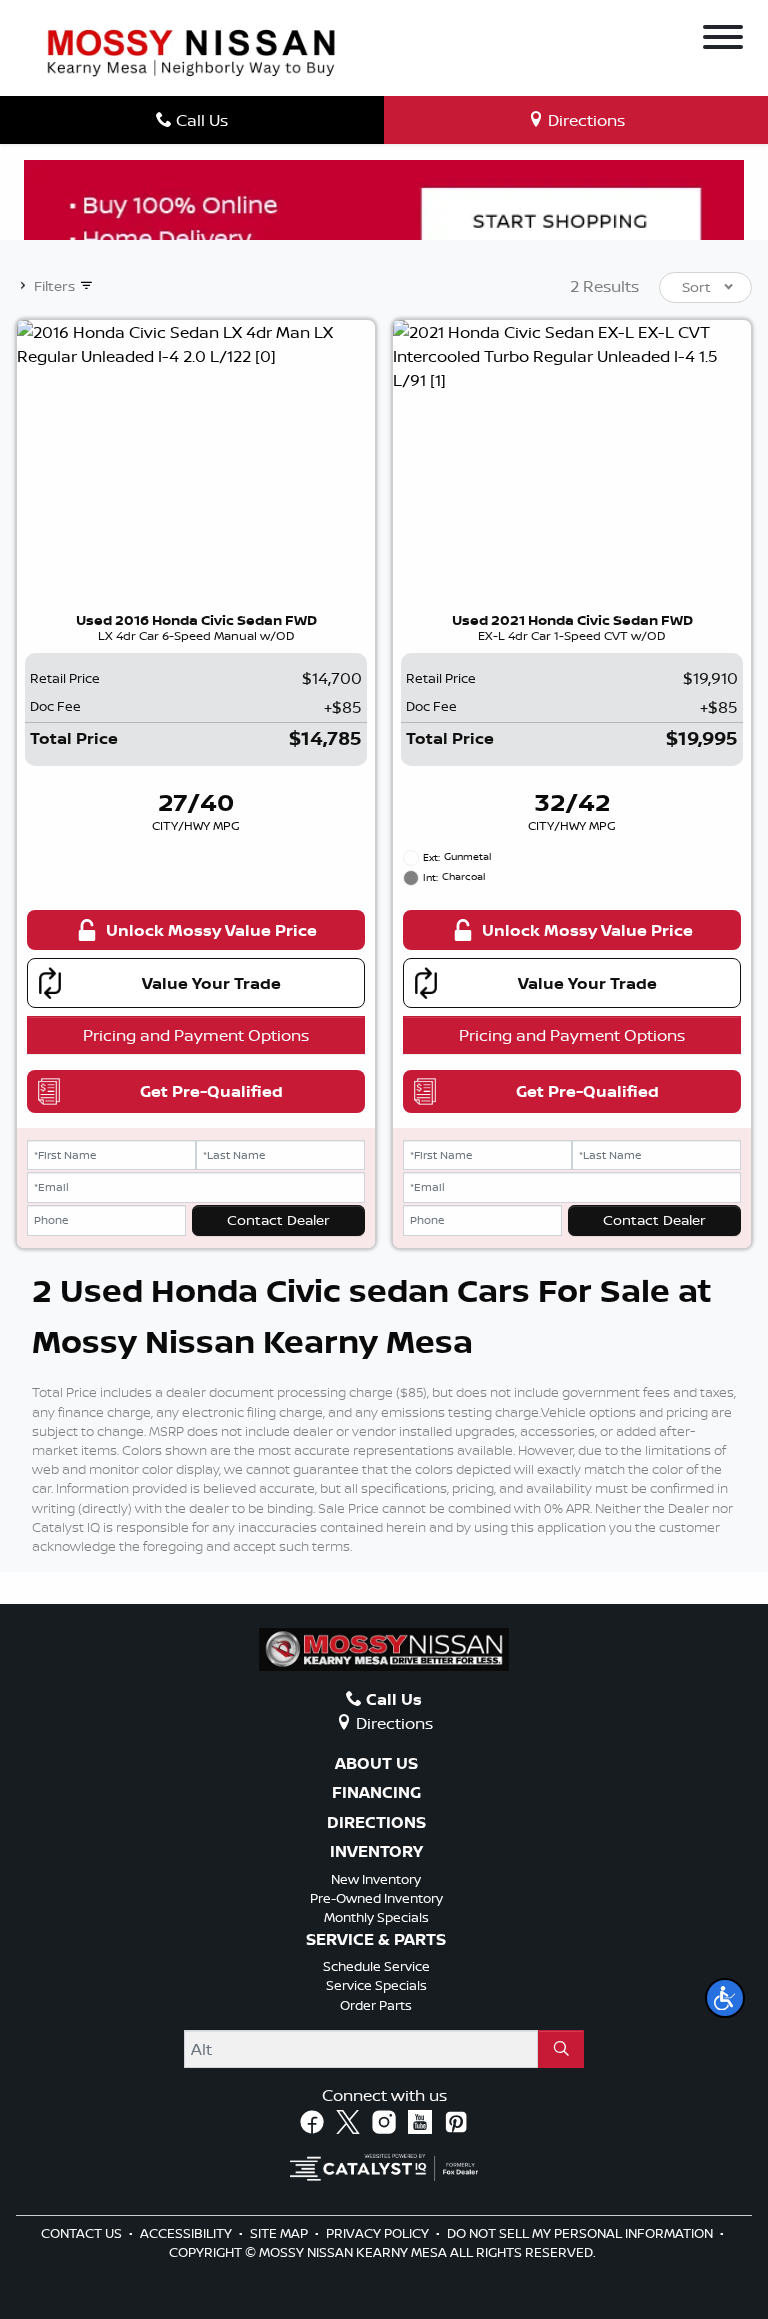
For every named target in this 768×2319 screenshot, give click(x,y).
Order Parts (376, 2005)
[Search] (561, 2049)
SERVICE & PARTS (376, 1940)
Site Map (280, 2233)
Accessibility (187, 2233)
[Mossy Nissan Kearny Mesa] (191, 51)
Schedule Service (376, 1966)
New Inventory (376, 1879)
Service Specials (376, 1985)
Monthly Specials (376, 1917)
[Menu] (723, 40)
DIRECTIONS (376, 1823)
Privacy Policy (379, 2233)
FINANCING (376, 1793)
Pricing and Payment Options (196, 1035)
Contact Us (83, 2233)
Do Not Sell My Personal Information (581, 2233)
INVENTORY (376, 1852)
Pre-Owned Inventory (376, 1898)
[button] (725, 1998)
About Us (376, 1764)
